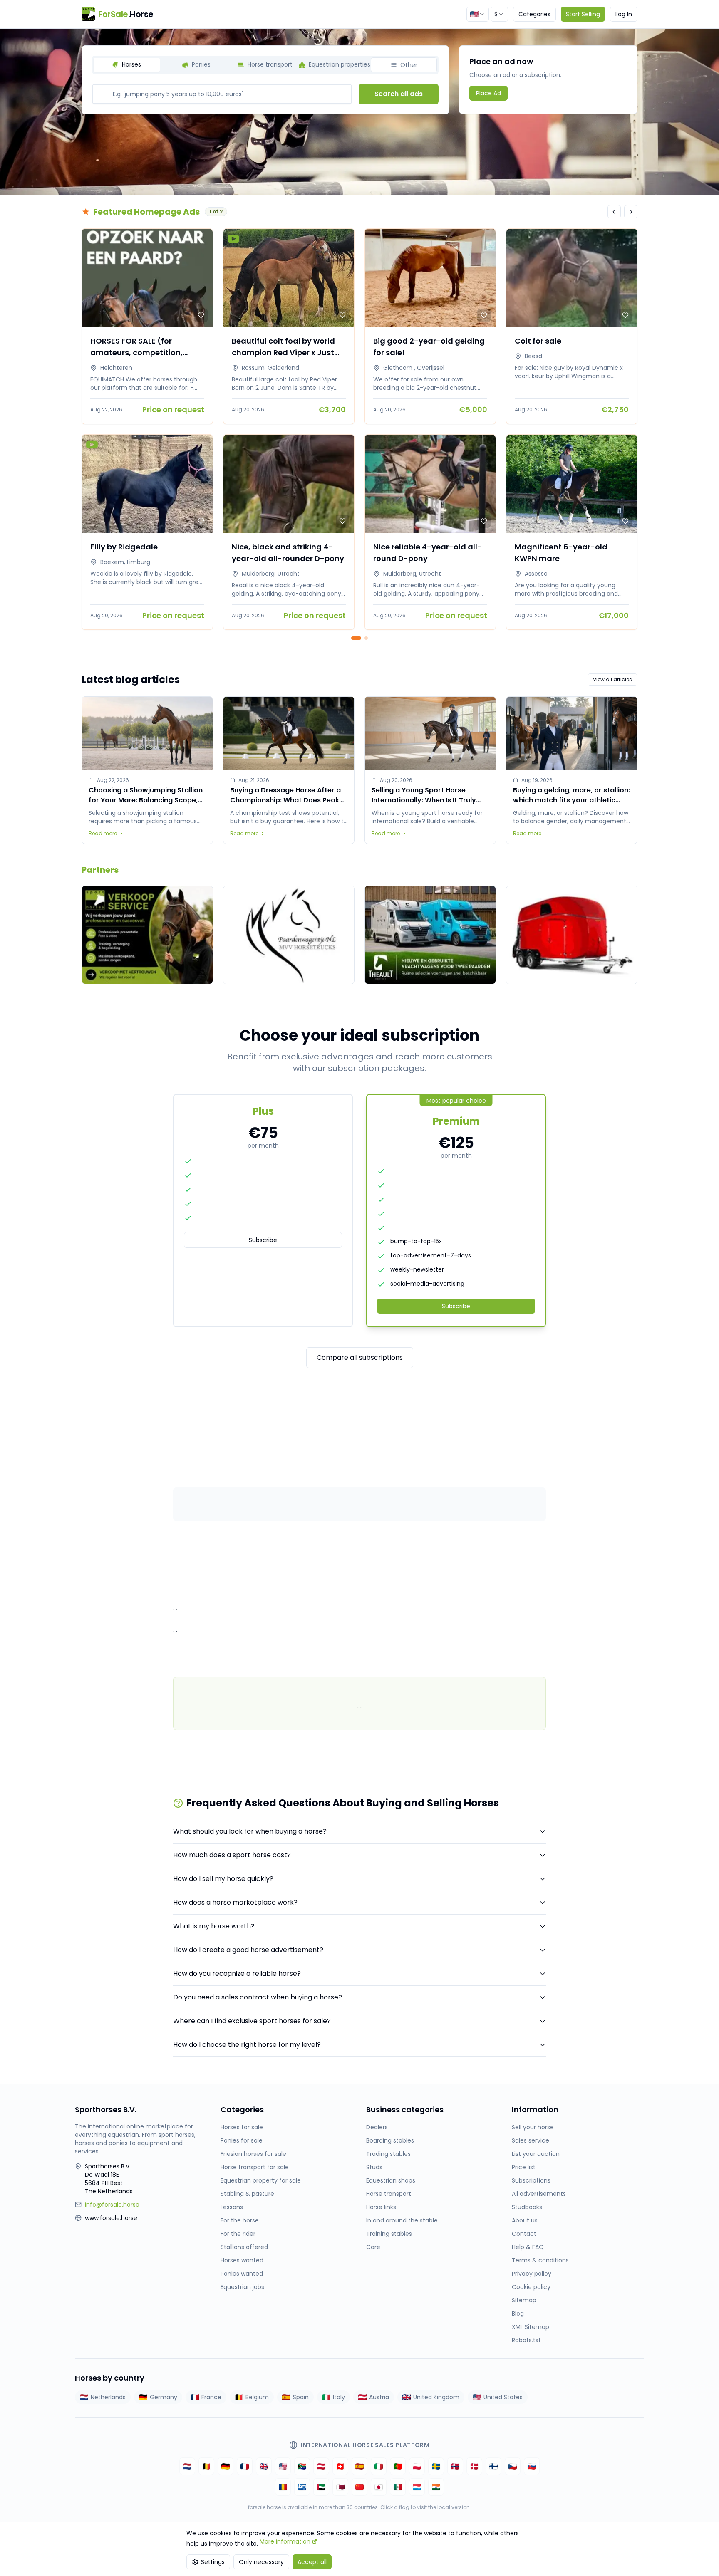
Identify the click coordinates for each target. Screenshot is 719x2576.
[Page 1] (356, 638)
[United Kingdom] (264, 2466)
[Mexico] (398, 2487)
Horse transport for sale (255, 2167)
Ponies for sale (242, 2140)
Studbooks (527, 2207)
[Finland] (493, 2466)
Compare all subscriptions (360, 1357)
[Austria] (321, 2466)
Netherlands (108, 2397)
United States (503, 2397)
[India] (436, 2487)
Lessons (232, 2207)
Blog (518, 2314)
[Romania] (283, 2487)
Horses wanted (242, 2260)
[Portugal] (398, 2466)
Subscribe (263, 1240)
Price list (524, 2167)
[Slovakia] (532, 2466)
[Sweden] (436, 2466)
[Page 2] (366, 638)
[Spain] (359, 2466)
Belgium (257, 2397)
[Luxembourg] (417, 2487)
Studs (374, 2167)
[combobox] (478, 14)
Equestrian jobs (242, 2287)
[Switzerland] (340, 2466)
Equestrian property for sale (261, 2180)
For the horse (240, 2220)
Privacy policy (532, 2274)
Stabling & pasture (247, 2194)
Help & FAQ (528, 2247)
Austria (379, 2397)
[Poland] (417, 2466)
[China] (359, 2487)
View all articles (612, 679)
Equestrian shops (391, 2180)
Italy (339, 2397)
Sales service (531, 2140)
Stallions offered (244, 2247)
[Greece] (302, 2487)
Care (373, 2247)
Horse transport (389, 2194)
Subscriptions (531, 2180)
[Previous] (614, 212)
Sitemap (524, 2300)
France (211, 2397)
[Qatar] (340, 2487)
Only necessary (261, 2562)
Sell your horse (533, 2127)
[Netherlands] (187, 2466)
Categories (534, 14)
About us (525, 2220)
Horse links (381, 2207)
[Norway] (455, 2466)
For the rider (238, 2234)
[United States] (283, 2466)
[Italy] (379, 2466)
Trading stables (388, 2154)
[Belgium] (206, 2466)
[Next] (631, 212)
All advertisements (539, 2194)
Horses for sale (242, 2127)
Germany (164, 2397)
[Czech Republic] (513, 2466)
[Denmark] (474, 2466)
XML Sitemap (531, 2327)
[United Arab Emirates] (321, 2487)
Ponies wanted (242, 2274)
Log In (624, 14)
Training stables (389, 2234)
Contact (524, 2234)
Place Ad (488, 93)
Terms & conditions (540, 2260)
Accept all (312, 2562)
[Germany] (226, 2466)
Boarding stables (390, 2140)
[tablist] (265, 65)
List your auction (536, 2154)
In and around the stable (402, 2220)
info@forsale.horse (112, 2205)
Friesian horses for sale (253, 2154)
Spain (301, 2397)
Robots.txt (526, 2340)
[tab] (127, 65)
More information (285, 2541)
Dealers (377, 2127)
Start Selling (583, 14)
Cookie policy (531, 2287)
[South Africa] (302, 2466)
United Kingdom (436, 2397)
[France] (245, 2466)
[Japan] (379, 2487)
